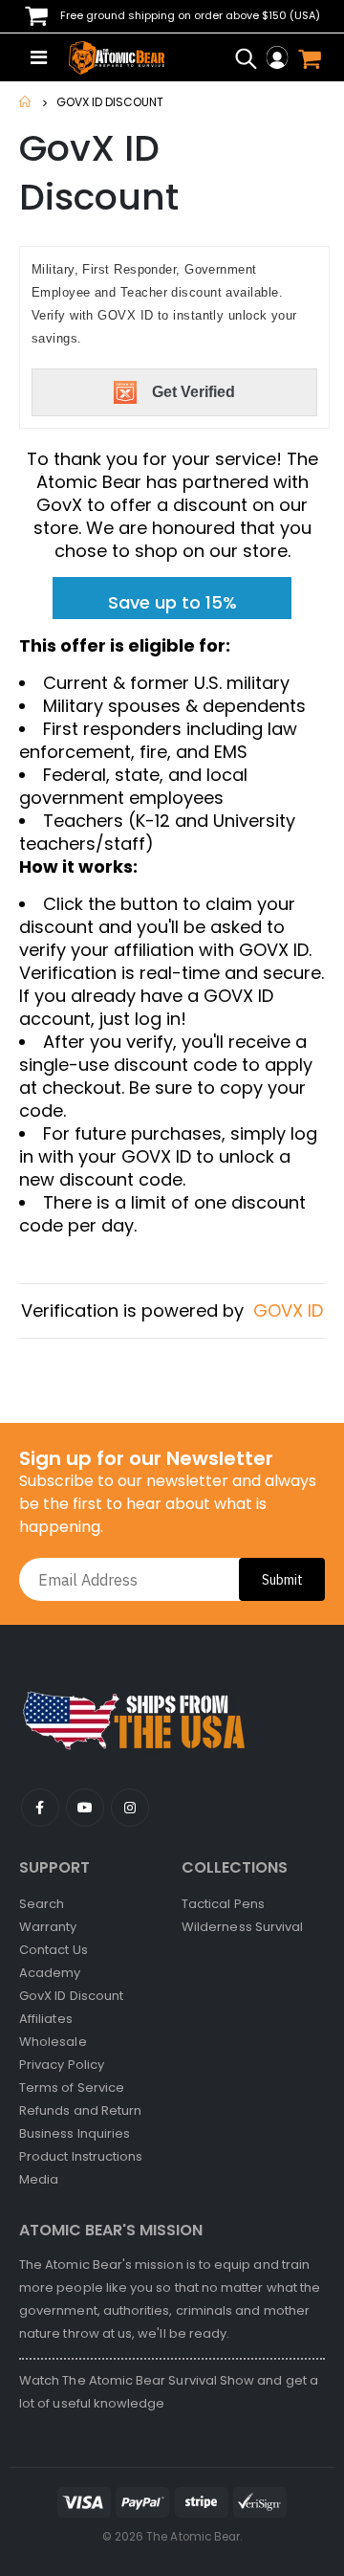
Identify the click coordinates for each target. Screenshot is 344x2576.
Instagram (130, 1808)
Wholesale (53, 2042)
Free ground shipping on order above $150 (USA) (189, 15)
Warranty (48, 1927)
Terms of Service (72, 2087)
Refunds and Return (80, 2110)
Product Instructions (81, 2156)
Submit (282, 1580)
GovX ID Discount (71, 1996)
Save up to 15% (172, 602)
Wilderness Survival (242, 1927)
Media (39, 2179)
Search (42, 1904)
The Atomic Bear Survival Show (160, 2380)
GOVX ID (288, 1310)
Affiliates (46, 2019)
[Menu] (39, 57)
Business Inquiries (75, 2133)
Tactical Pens (223, 1904)
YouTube (40, 1808)
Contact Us (54, 1950)
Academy (50, 1973)
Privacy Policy (62, 2065)
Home (26, 102)
